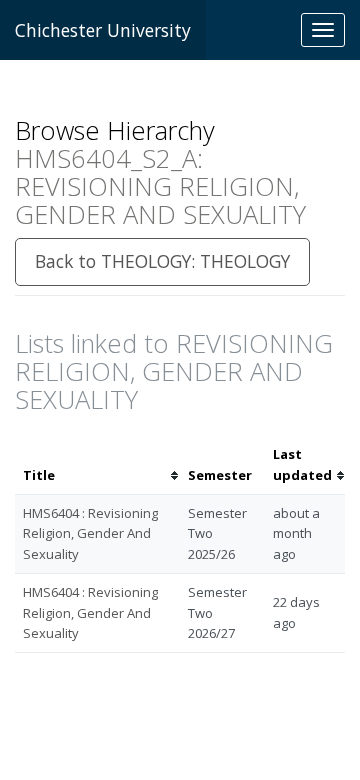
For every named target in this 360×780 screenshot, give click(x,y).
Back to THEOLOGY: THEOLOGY (162, 261)
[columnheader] (97, 465)
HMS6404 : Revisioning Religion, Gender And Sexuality (90, 534)
